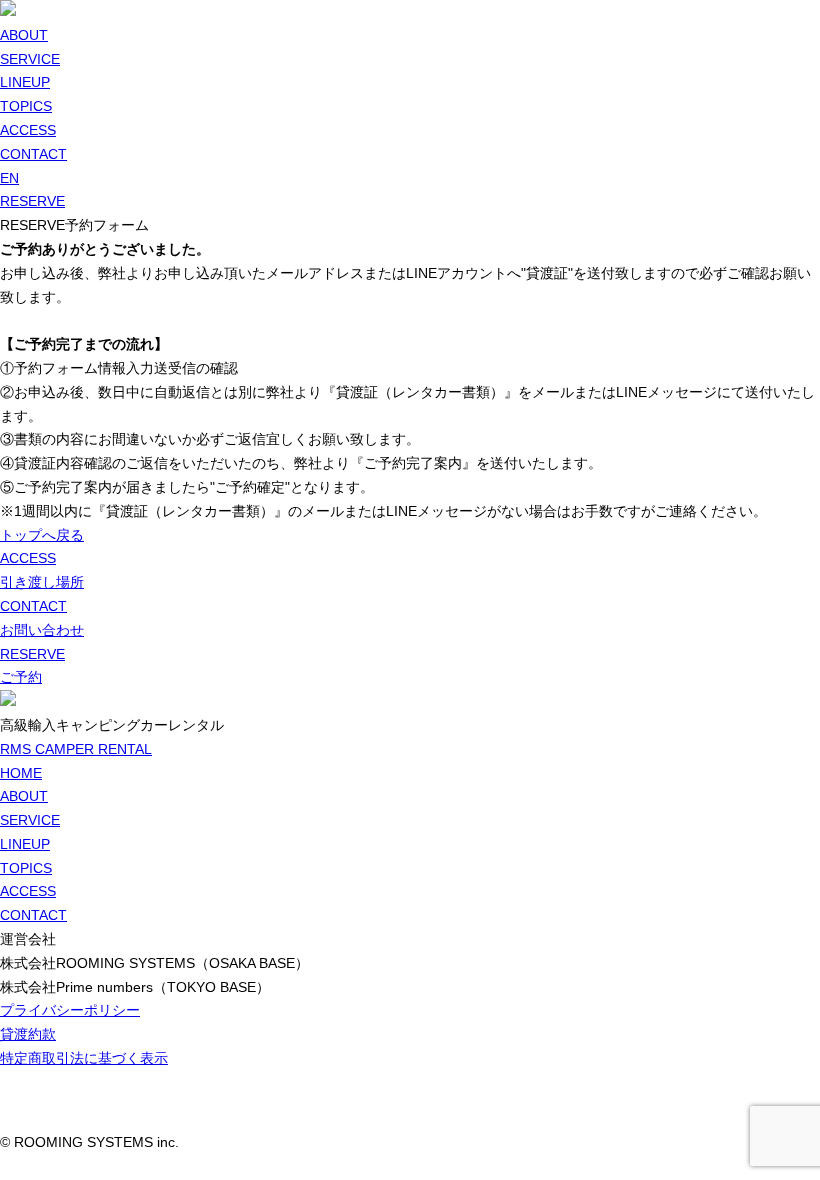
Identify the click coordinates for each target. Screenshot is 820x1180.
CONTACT (33, 154)
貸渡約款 (28, 1034)
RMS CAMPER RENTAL (76, 749)
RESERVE (32, 201)
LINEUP (25, 82)
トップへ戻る (42, 535)
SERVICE (30, 59)
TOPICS (26, 106)
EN (9, 178)
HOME (21, 773)
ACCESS (28, 130)
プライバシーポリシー (70, 1010)
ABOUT (24, 35)
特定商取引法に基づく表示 (84, 1058)
